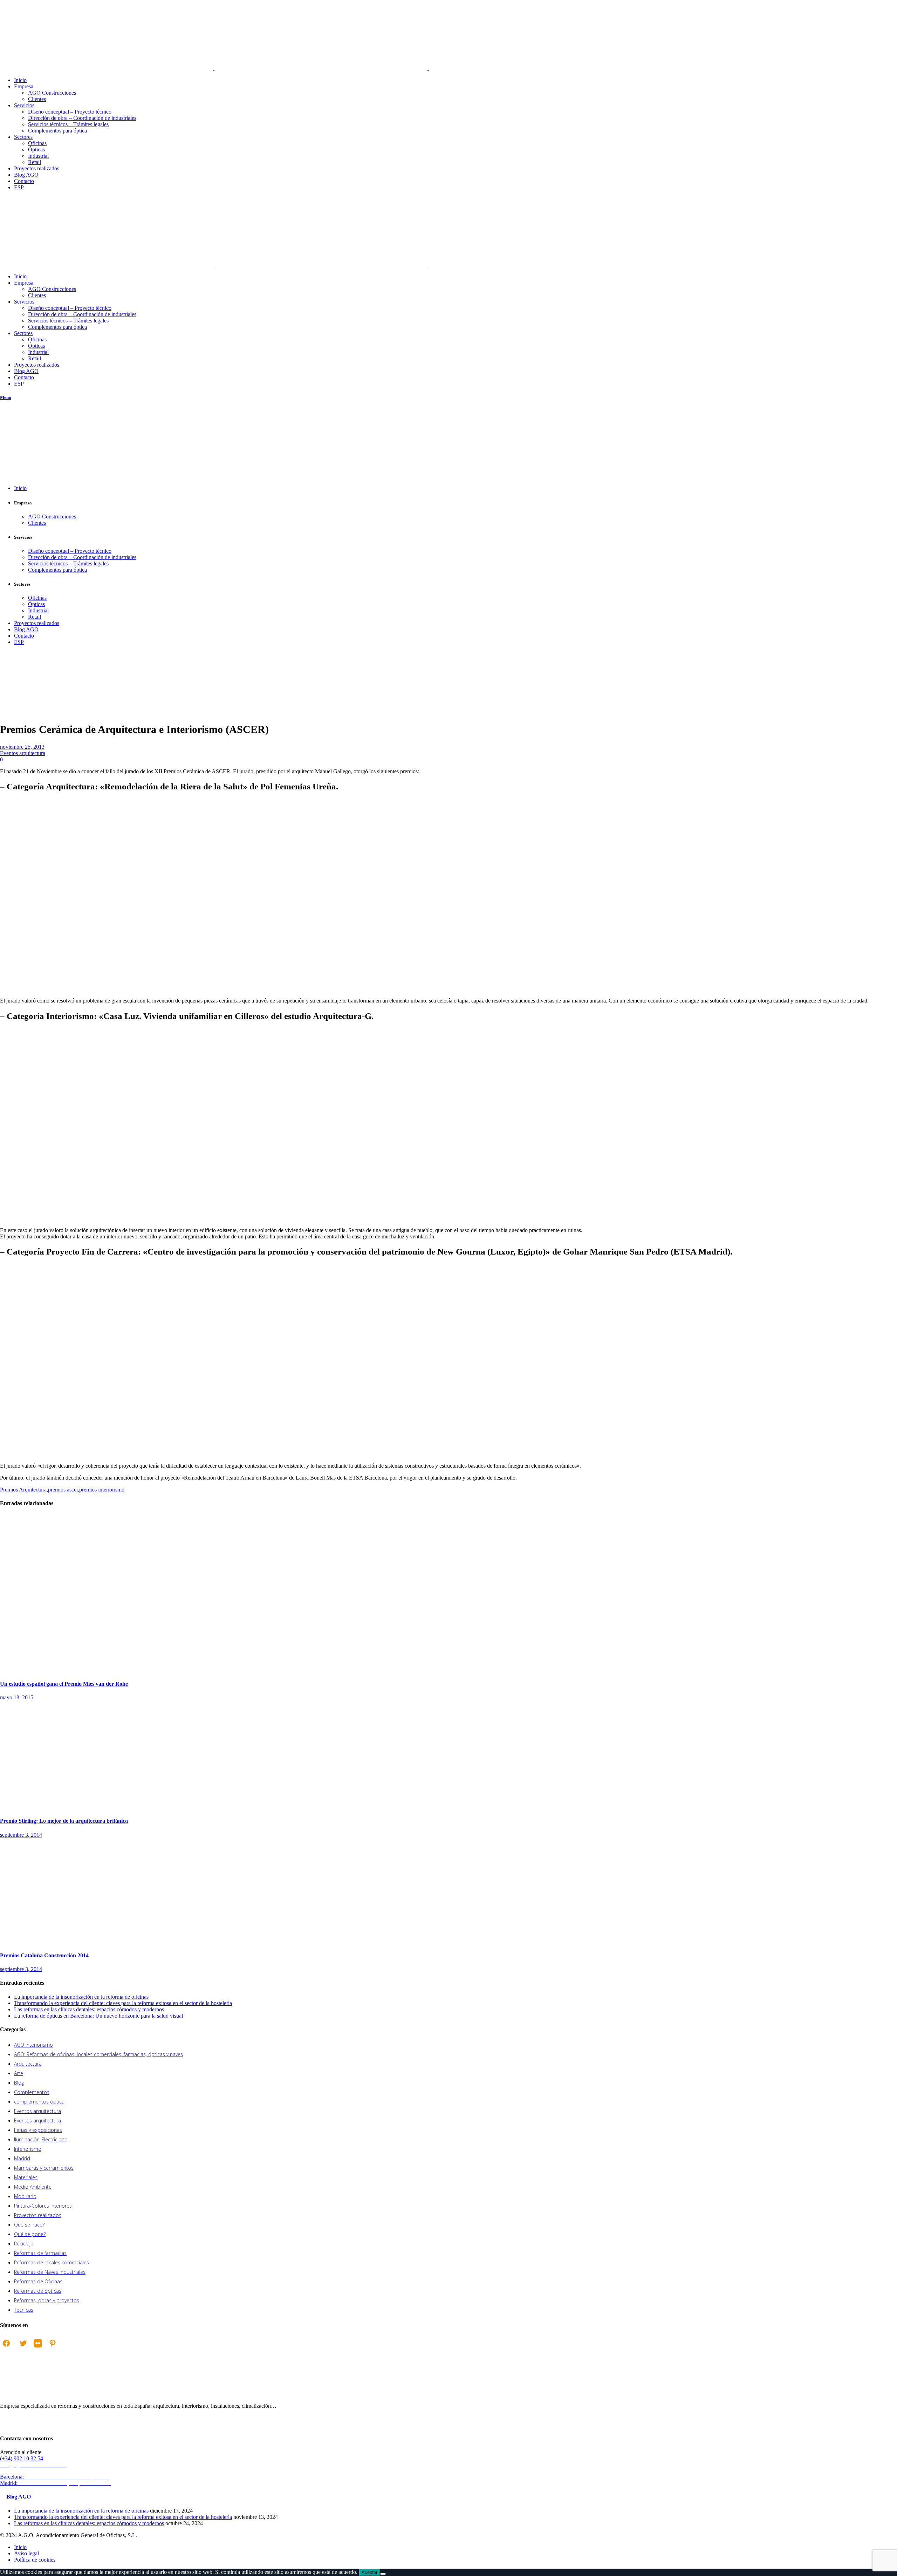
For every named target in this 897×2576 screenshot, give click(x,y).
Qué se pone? (30, 2234)
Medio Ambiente (33, 2187)
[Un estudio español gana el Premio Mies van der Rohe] (105, 1670)
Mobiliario (25, 2196)
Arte (19, 2073)
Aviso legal (26, 2553)
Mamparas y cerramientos (44, 2168)
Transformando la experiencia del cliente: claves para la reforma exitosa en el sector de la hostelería (123, 2003)
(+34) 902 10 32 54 (22, 2458)
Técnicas (24, 2310)
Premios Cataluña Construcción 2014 (44, 1955)
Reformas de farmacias (40, 2253)
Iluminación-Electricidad (41, 2139)
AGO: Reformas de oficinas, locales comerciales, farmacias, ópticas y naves (98, 2054)
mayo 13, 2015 (17, 1697)
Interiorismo (28, 2149)
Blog (19, 2083)
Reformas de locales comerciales (52, 2262)
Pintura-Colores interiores (43, 2206)
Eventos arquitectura (15, 695)
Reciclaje (24, 2244)
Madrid (22, 2158)
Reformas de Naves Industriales (50, 2272)
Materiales (26, 2177)
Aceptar (369, 2572)
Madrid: (56, 2483)
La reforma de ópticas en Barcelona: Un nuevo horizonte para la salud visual (98, 2016)
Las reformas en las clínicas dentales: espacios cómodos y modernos (89, 2009)
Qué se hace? (29, 2225)
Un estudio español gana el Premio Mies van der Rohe (64, 1684)
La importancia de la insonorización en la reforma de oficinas (81, 1997)
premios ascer (63, 1490)
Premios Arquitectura (23, 1490)
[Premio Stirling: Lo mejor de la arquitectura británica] (96, 1807)
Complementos (32, 2092)
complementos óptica (39, 2102)
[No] (383, 2574)
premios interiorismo (102, 1490)
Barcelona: (55, 2477)
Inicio (6, 692)
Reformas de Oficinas (38, 2281)
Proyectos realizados (38, 2215)
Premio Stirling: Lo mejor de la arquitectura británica (64, 1821)
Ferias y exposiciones (38, 2130)
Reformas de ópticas (38, 2291)
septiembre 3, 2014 (21, 1835)
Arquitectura (28, 2064)
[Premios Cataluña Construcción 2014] (123, 1942)
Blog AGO (19, 2497)
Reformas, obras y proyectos (47, 2300)
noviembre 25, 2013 (22, 747)
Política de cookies (35, 2560)
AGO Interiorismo (33, 2045)
